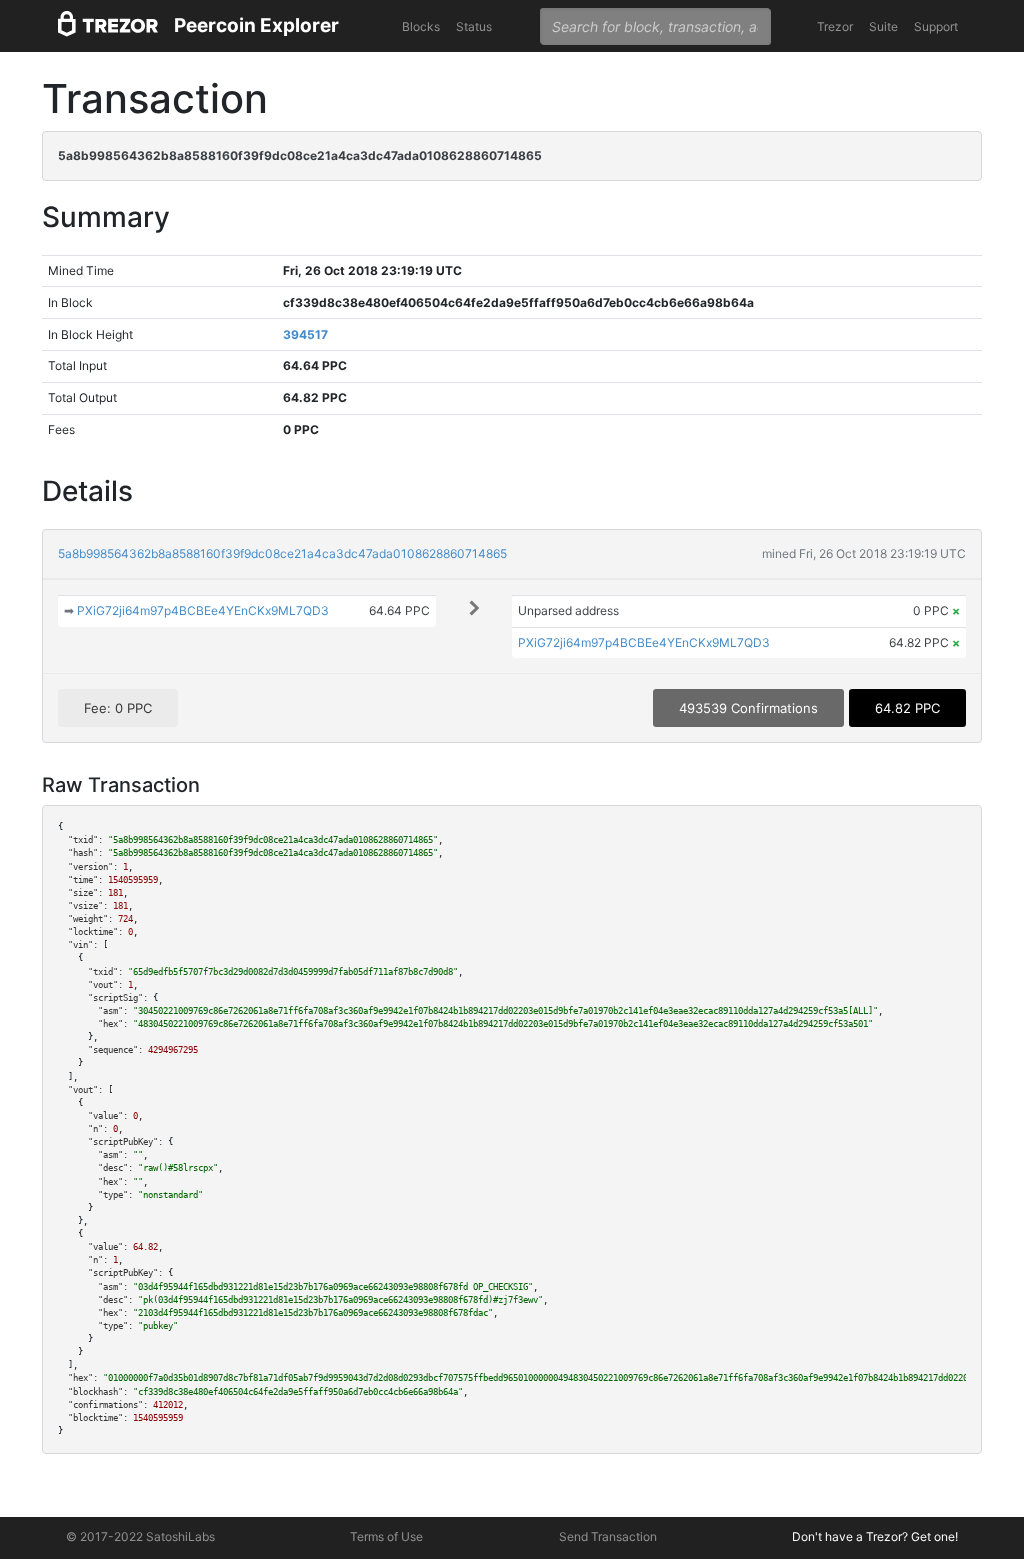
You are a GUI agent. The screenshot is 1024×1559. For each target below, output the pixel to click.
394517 (305, 334)
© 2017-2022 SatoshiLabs (140, 1536)
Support (936, 26)
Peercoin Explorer (256, 25)
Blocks (421, 26)
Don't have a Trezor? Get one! (875, 1536)
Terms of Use (386, 1536)
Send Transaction (608, 1536)
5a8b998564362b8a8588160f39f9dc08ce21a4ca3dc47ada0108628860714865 (282, 553)
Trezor (835, 26)
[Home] (108, 26)
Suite (883, 26)
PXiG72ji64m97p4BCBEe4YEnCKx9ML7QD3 (203, 610)
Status (474, 26)
